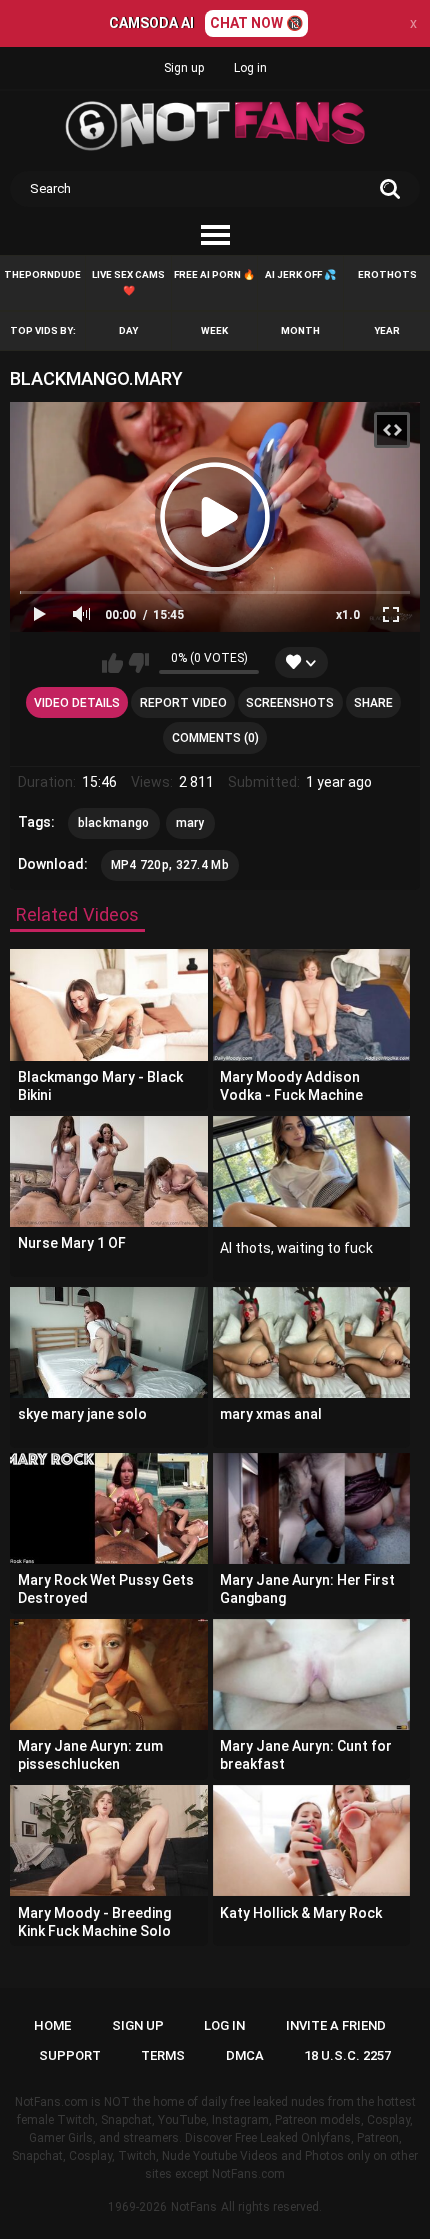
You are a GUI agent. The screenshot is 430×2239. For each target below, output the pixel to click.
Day (128, 330)
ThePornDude (42, 274)
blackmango (114, 823)
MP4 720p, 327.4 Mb (170, 865)
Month (300, 330)
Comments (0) (215, 738)
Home (52, 2025)
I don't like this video (138, 663)
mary (190, 823)
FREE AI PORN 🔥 (214, 274)
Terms (163, 2055)
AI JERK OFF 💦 (300, 274)
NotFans (194, 2207)
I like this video (112, 663)
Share (373, 703)
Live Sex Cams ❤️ (128, 282)
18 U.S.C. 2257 (347, 2055)
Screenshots (290, 703)
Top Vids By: (43, 330)
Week (214, 330)
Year (387, 330)
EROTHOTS (387, 274)
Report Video (183, 703)
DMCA (245, 2055)
